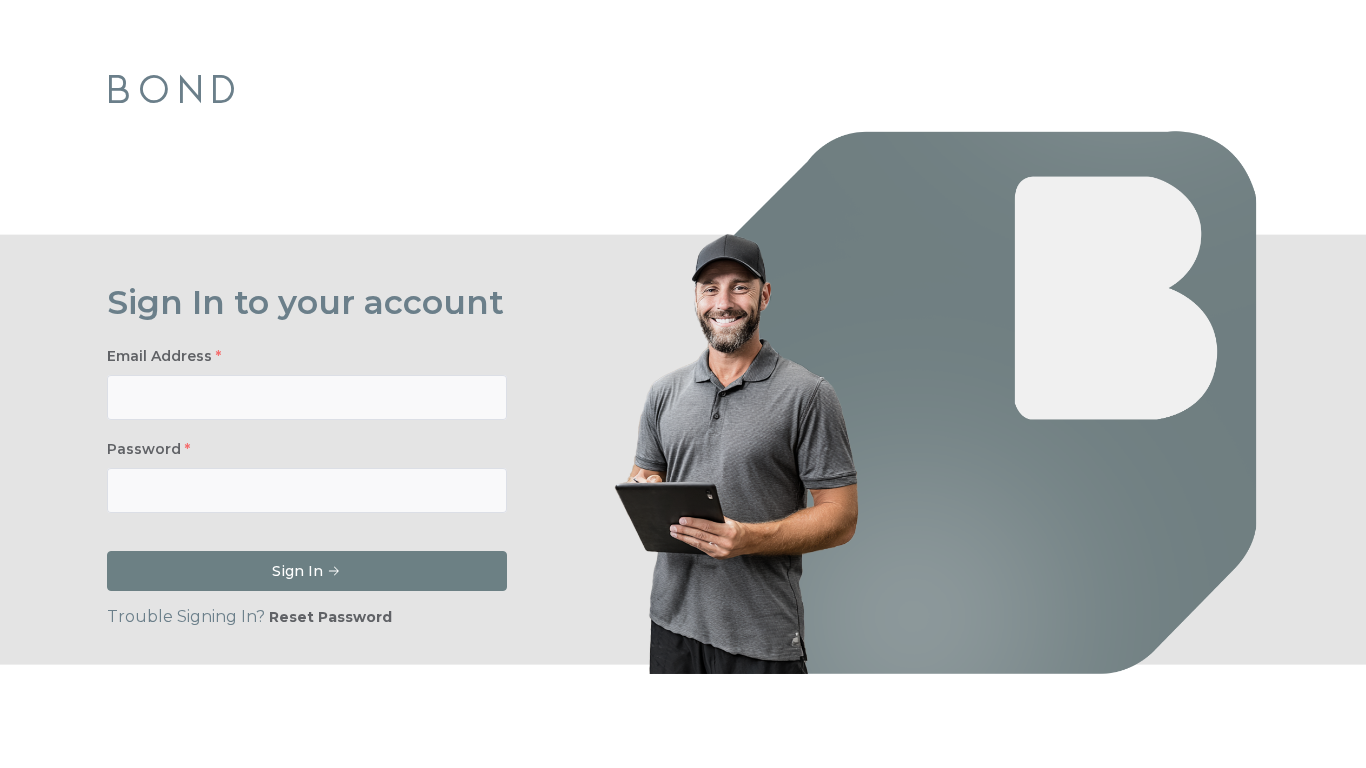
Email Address (159, 356)
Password (144, 449)
